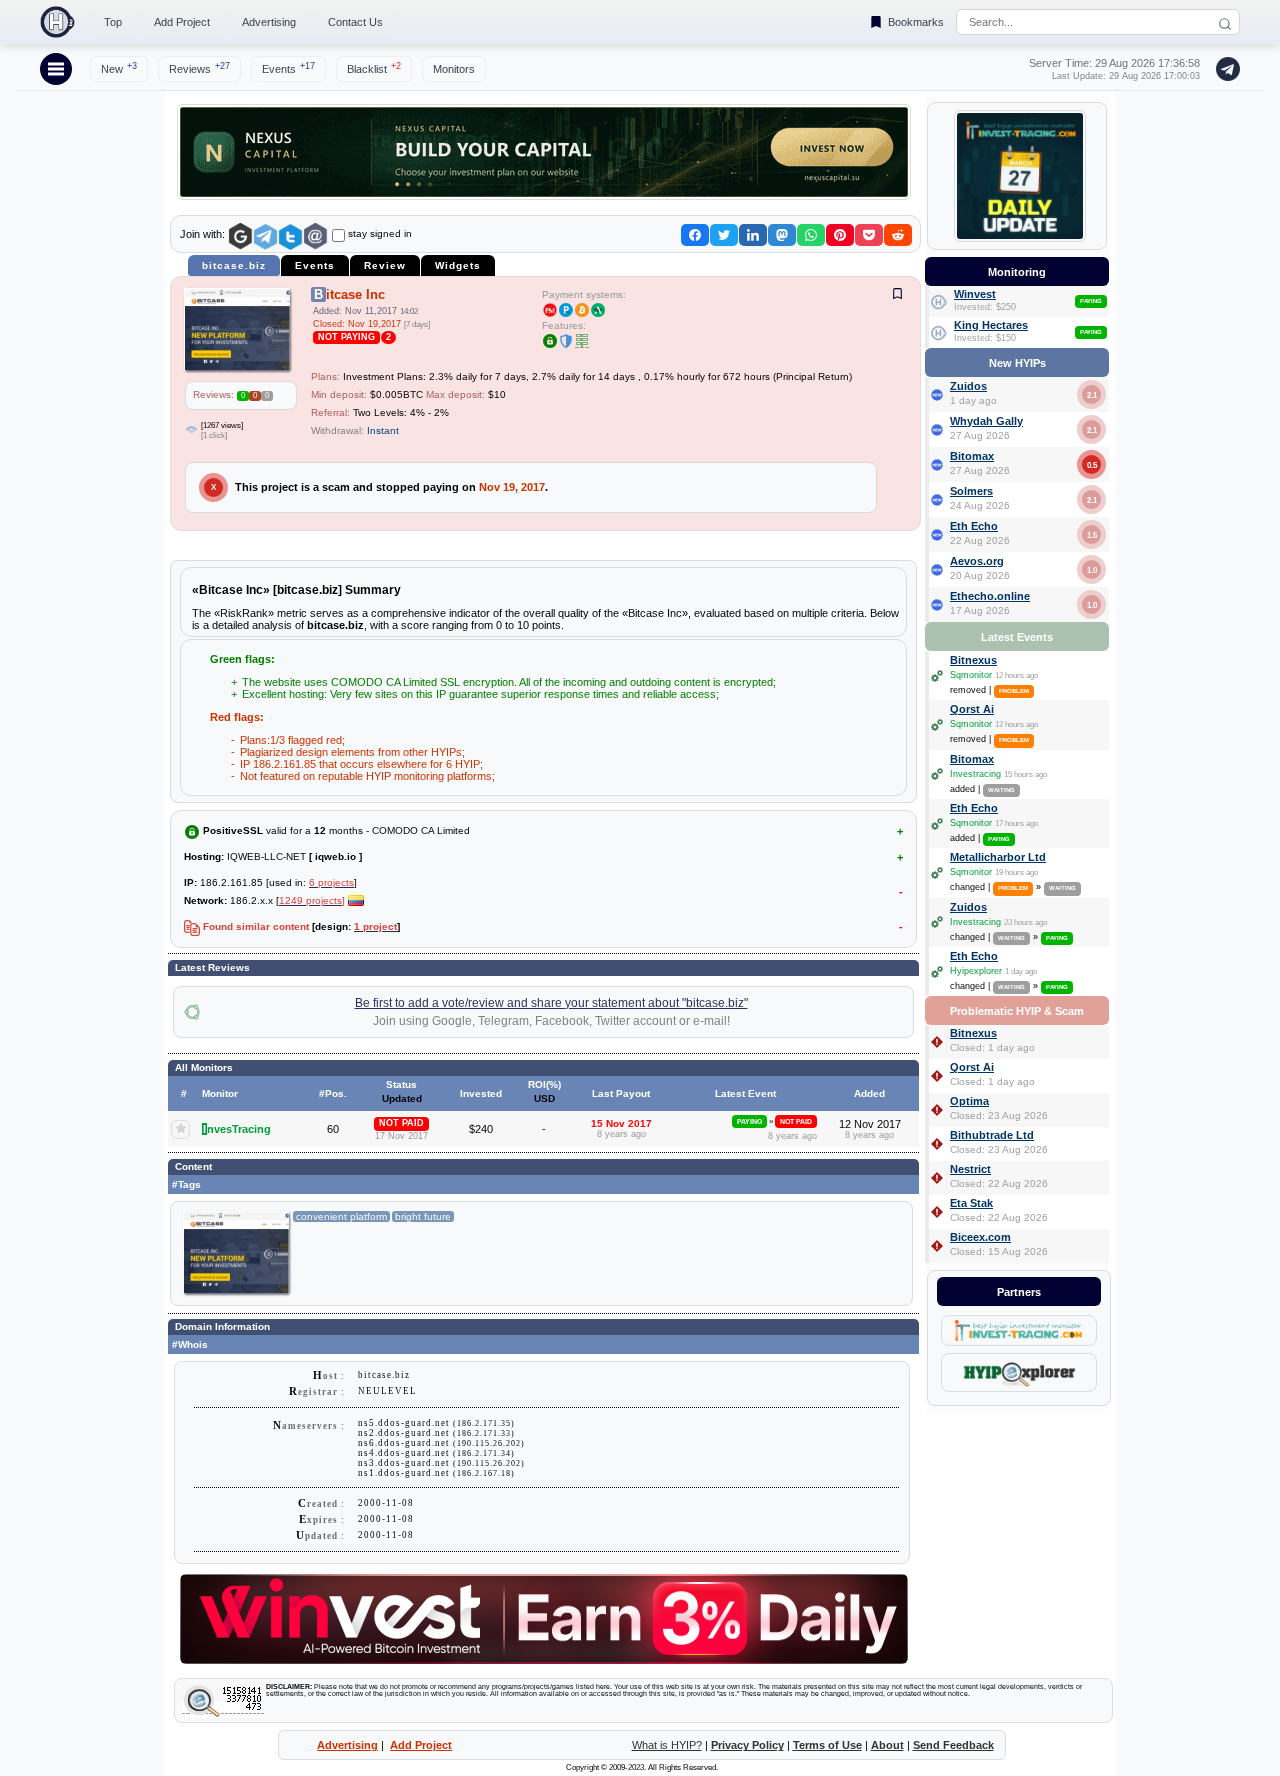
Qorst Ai (972, 709)
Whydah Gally (986, 421)
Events (288, 68)
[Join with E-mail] (315, 236)
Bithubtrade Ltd (992, 1135)
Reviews (199, 68)
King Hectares (991, 325)
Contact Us (355, 22)
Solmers (971, 491)
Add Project (182, 22)
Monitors (454, 69)
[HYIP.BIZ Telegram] (1224, 69)
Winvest (975, 294)
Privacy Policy (747, 1745)
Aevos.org (977, 561)
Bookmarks (916, 22)
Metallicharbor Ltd (998, 857)
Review (385, 265)
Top (113, 22)
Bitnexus (973, 660)
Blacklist (374, 68)
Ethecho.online (990, 596)
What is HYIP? (667, 1745)
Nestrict (970, 1169)
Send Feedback (953, 1745)
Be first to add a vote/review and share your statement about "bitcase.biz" (551, 1003)
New (119, 68)
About (887, 1745)
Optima (969, 1101)
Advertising (269, 22)
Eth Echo (974, 526)
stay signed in (380, 233)
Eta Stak (971, 1203)
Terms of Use (827, 1745)
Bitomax (972, 456)
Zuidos (968, 386)
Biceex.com (980, 1237)
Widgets (458, 265)
